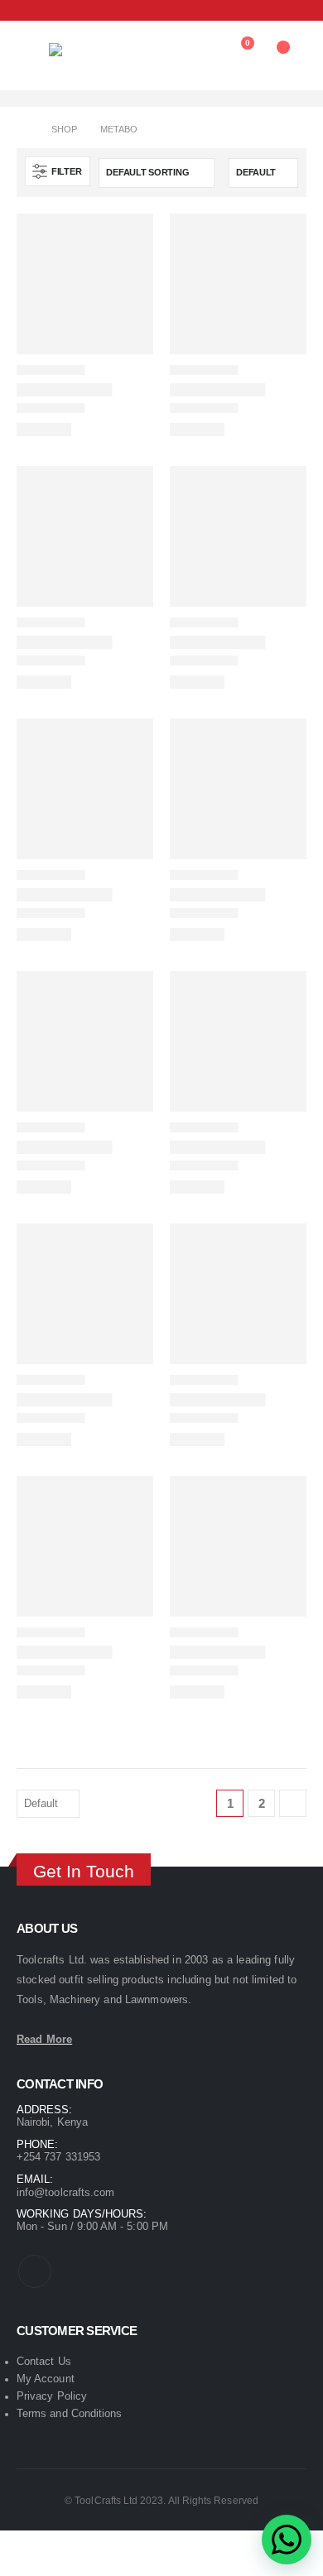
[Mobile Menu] (27, 37)
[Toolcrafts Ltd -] (82, 56)
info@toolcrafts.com (65, 2192)
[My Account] (201, 51)
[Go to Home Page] (22, 130)
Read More (44, 2039)
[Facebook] (26, 10)
